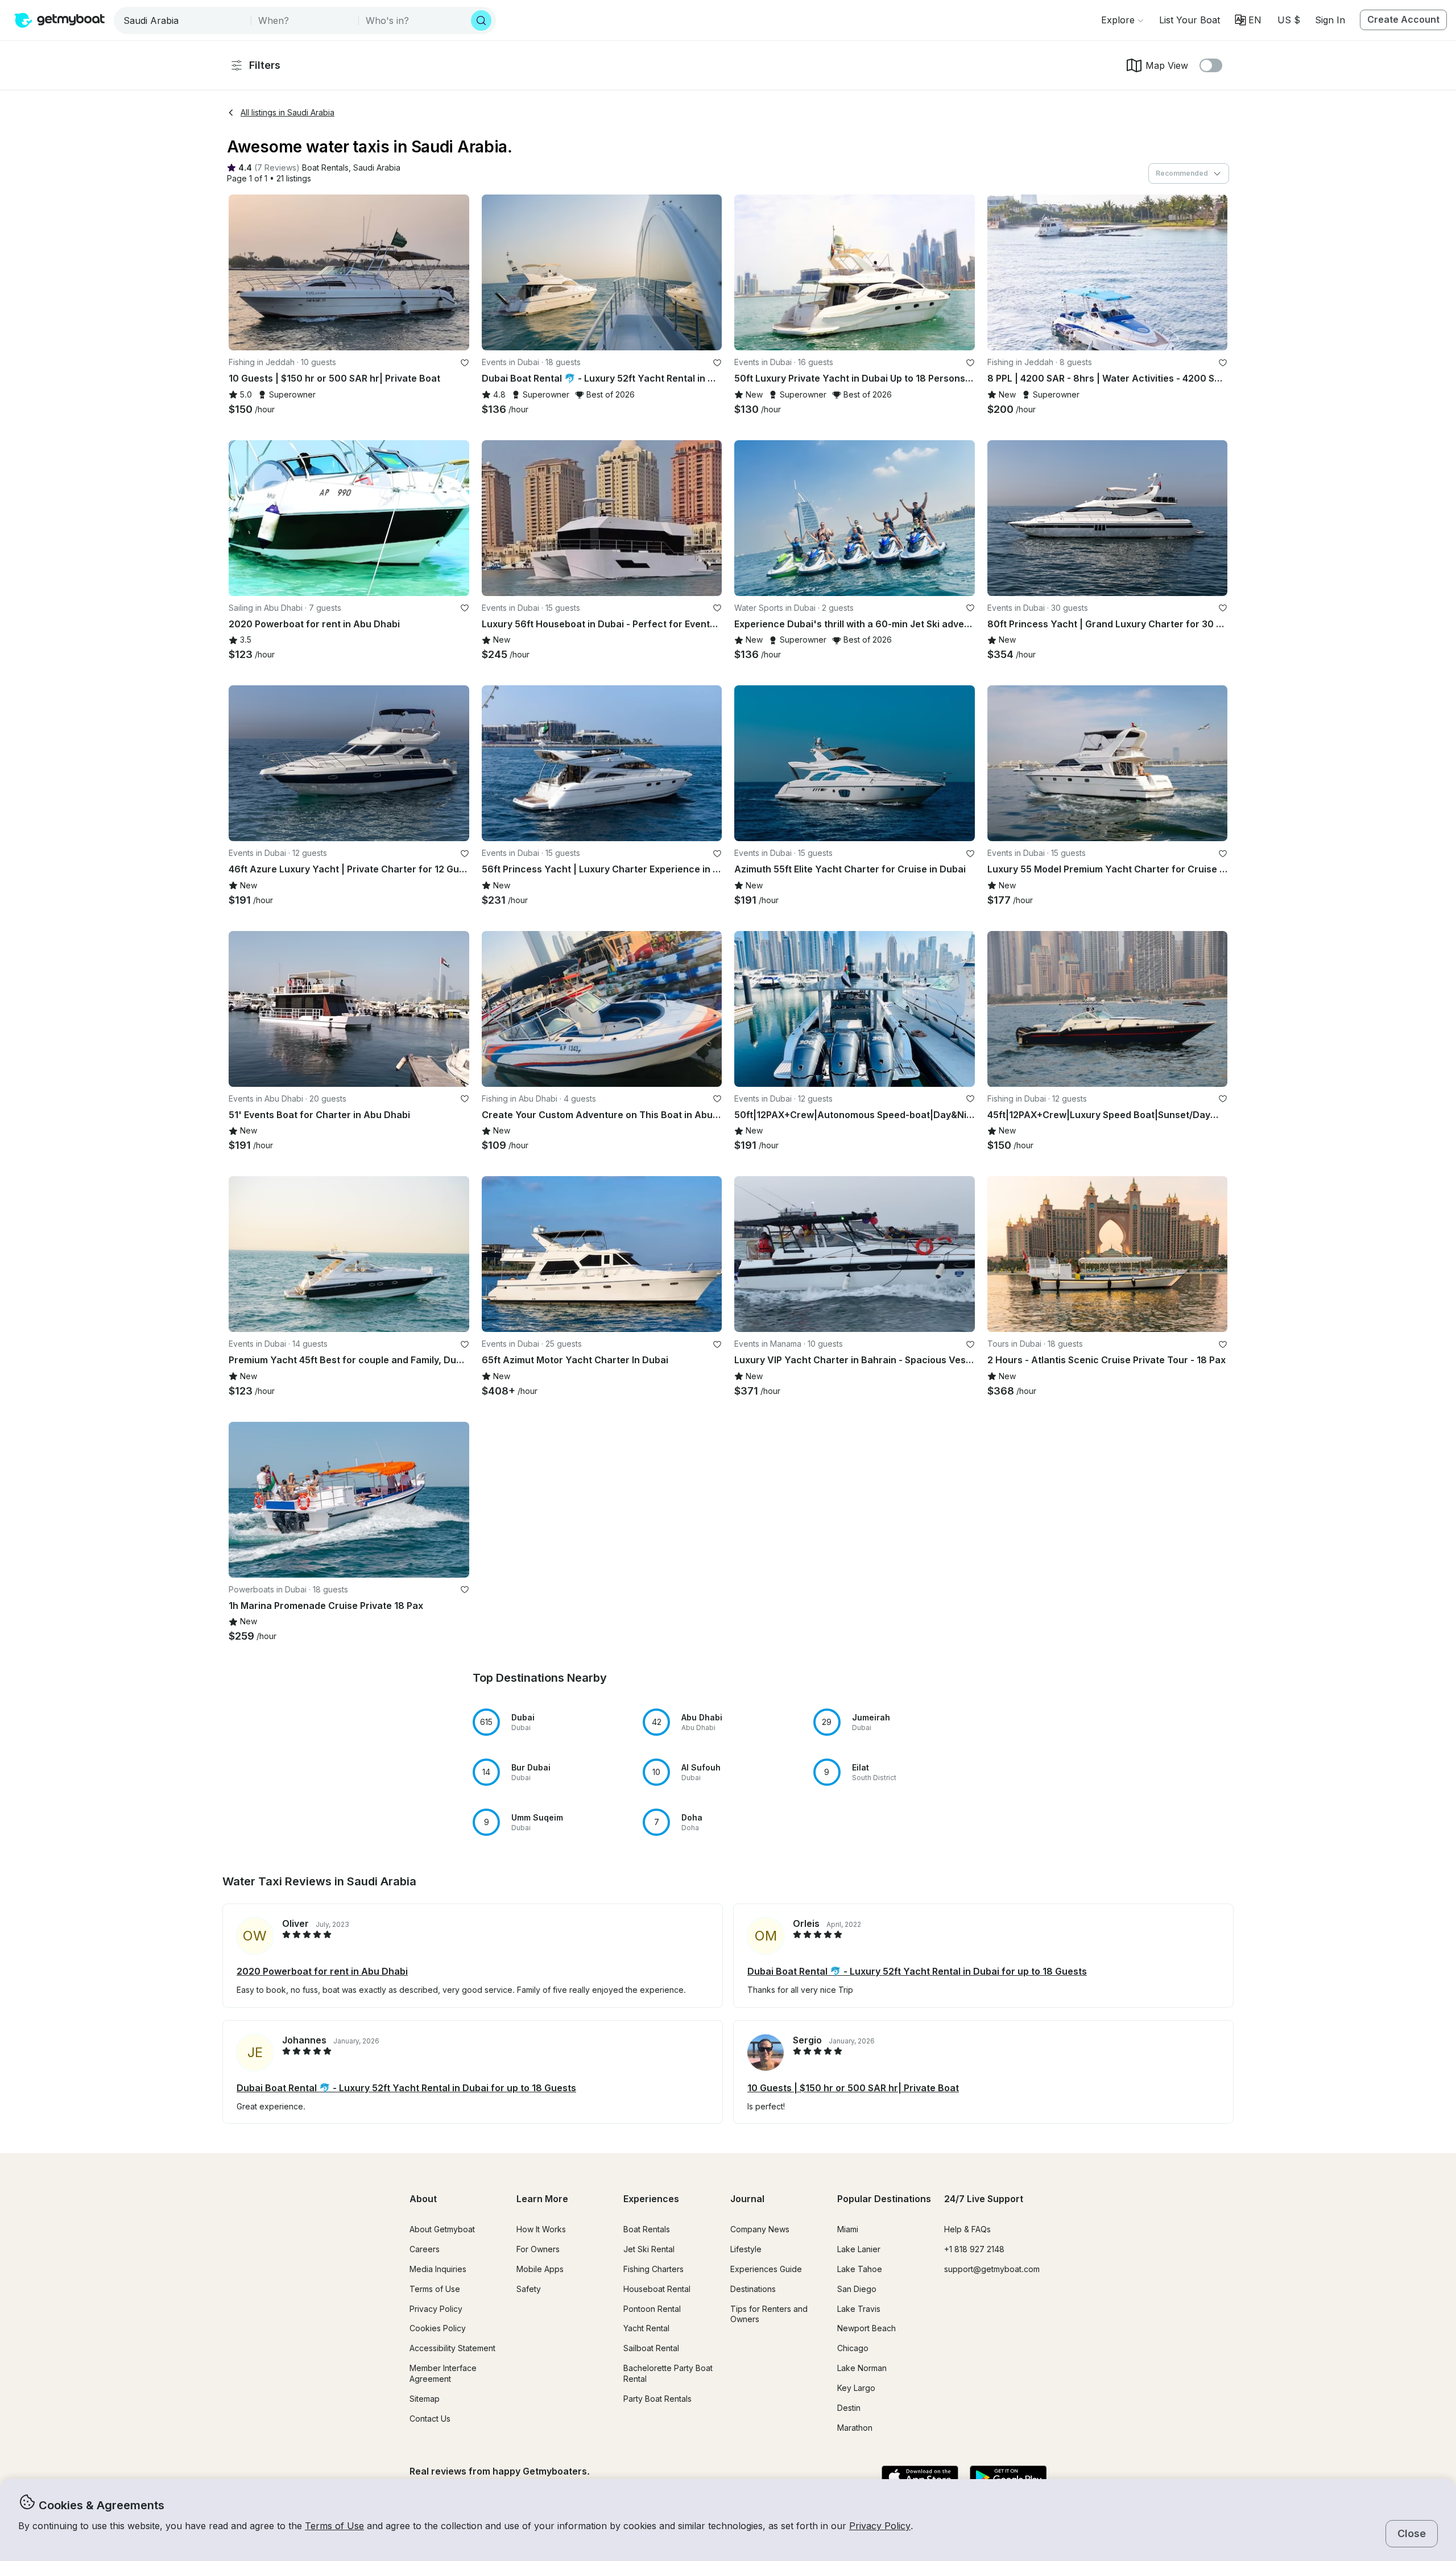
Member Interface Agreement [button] (443, 2373)
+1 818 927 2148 (974, 2249)
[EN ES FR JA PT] (1248, 20)
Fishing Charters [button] (653, 2269)
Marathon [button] (855, 2428)
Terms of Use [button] (334, 2526)
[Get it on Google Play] (1008, 2478)
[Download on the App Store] (920, 2478)
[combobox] (183, 20)
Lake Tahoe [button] (860, 2269)
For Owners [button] (538, 2249)
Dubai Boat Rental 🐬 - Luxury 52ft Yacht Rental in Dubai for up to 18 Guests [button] (917, 1971)
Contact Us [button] (430, 2419)
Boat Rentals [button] (647, 2229)
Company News (760, 2229)
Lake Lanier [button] (859, 2249)
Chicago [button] (853, 2348)
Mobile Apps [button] (540, 2269)
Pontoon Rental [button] (652, 2309)
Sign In (1330, 20)
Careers (425, 2249)
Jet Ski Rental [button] (649, 2249)
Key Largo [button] (856, 2388)
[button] (1190, 20)
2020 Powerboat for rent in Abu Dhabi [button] (322, 1971)
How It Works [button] (541, 2229)
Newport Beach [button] (866, 2328)
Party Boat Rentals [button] (657, 2399)
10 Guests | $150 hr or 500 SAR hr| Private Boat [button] (853, 2088)
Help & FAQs (967, 2229)
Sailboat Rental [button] (651, 2348)
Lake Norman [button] (862, 2368)
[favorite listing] (465, 363)
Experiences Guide (766, 2269)
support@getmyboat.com (992, 2269)
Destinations (753, 2289)
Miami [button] (848, 2229)
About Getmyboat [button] (442, 2229)
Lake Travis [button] (859, 2309)
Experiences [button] (651, 2199)
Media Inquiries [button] (438, 2269)
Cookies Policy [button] (438, 2328)
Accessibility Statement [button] (452, 2348)
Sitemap (425, 2399)
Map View (1167, 65)
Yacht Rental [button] (646, 2328)
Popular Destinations (884, 2199)
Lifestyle (746, 2249)
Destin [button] (849, 2408)
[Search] (481, 20)
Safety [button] (529, 2289)
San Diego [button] (857, 2289)
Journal (747, 2199)
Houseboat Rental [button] (657, 2289)
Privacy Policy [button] (880, 2526)
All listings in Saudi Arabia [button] (288, 112)
